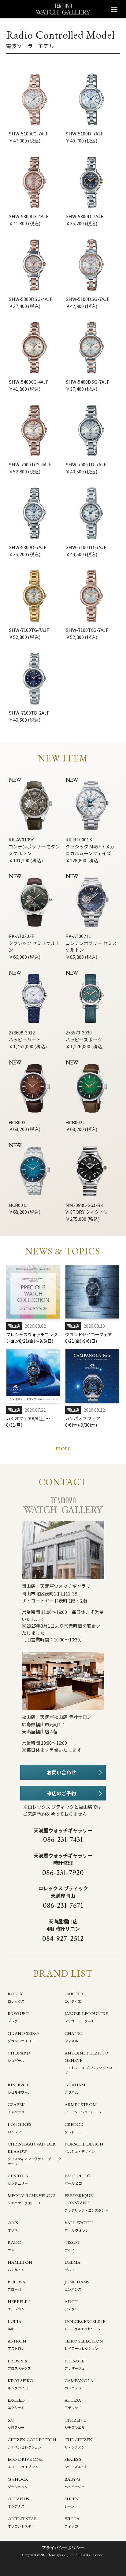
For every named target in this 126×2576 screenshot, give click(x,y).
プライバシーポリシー (63, 2548)
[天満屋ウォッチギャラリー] (63, 9)
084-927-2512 (63, 1939)
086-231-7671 (63, 1905)
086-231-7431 (63, 1840)
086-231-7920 (63, 1873)
